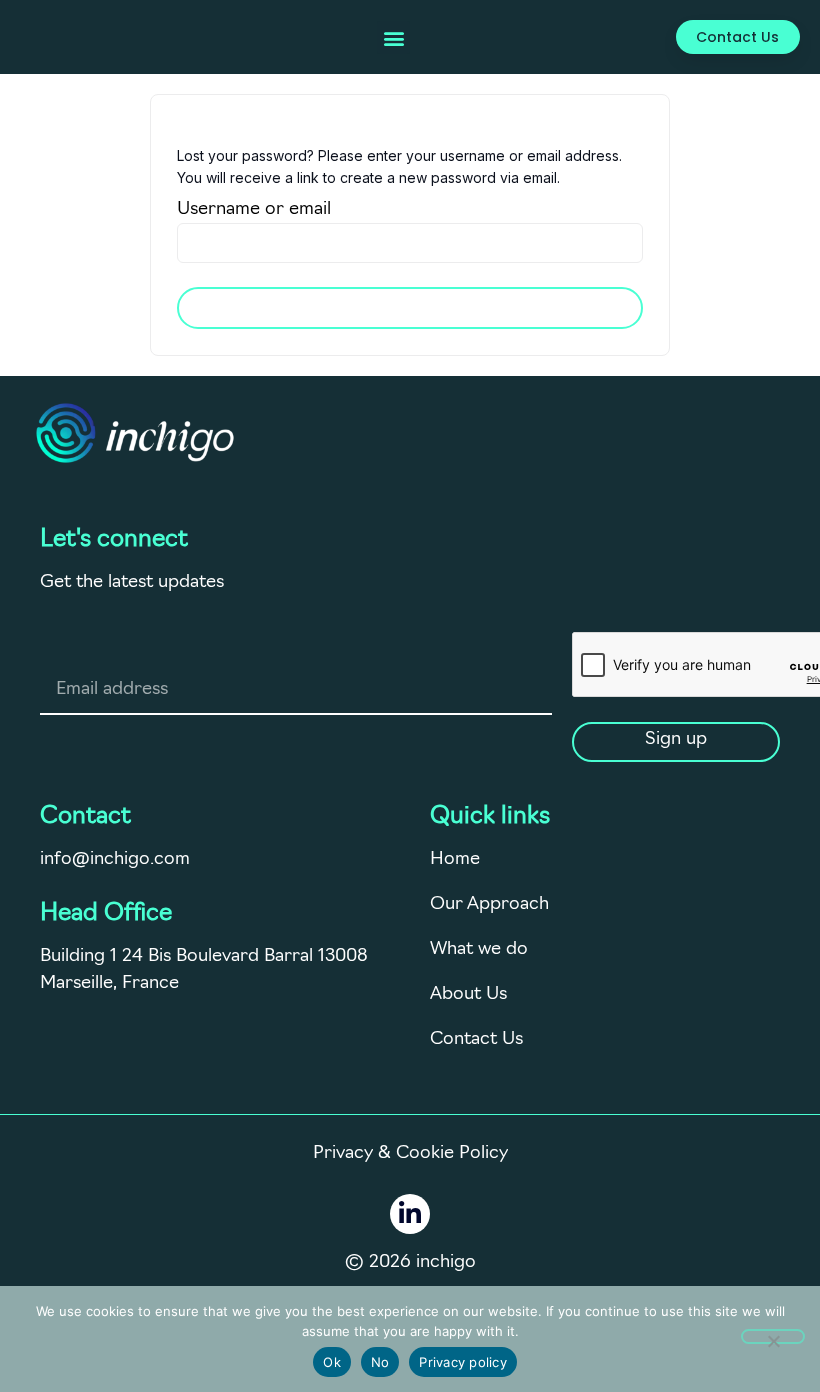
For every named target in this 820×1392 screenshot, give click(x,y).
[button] (393, 37)
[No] (773, 1336)
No (380, 1362)
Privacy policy (463, 1362)
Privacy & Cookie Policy (410, 1154)
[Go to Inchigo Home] (135, 433)
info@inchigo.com (115, 860)
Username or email (254, 210)
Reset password (410, 308)
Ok (332, 1362)
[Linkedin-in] (410, 1214)
